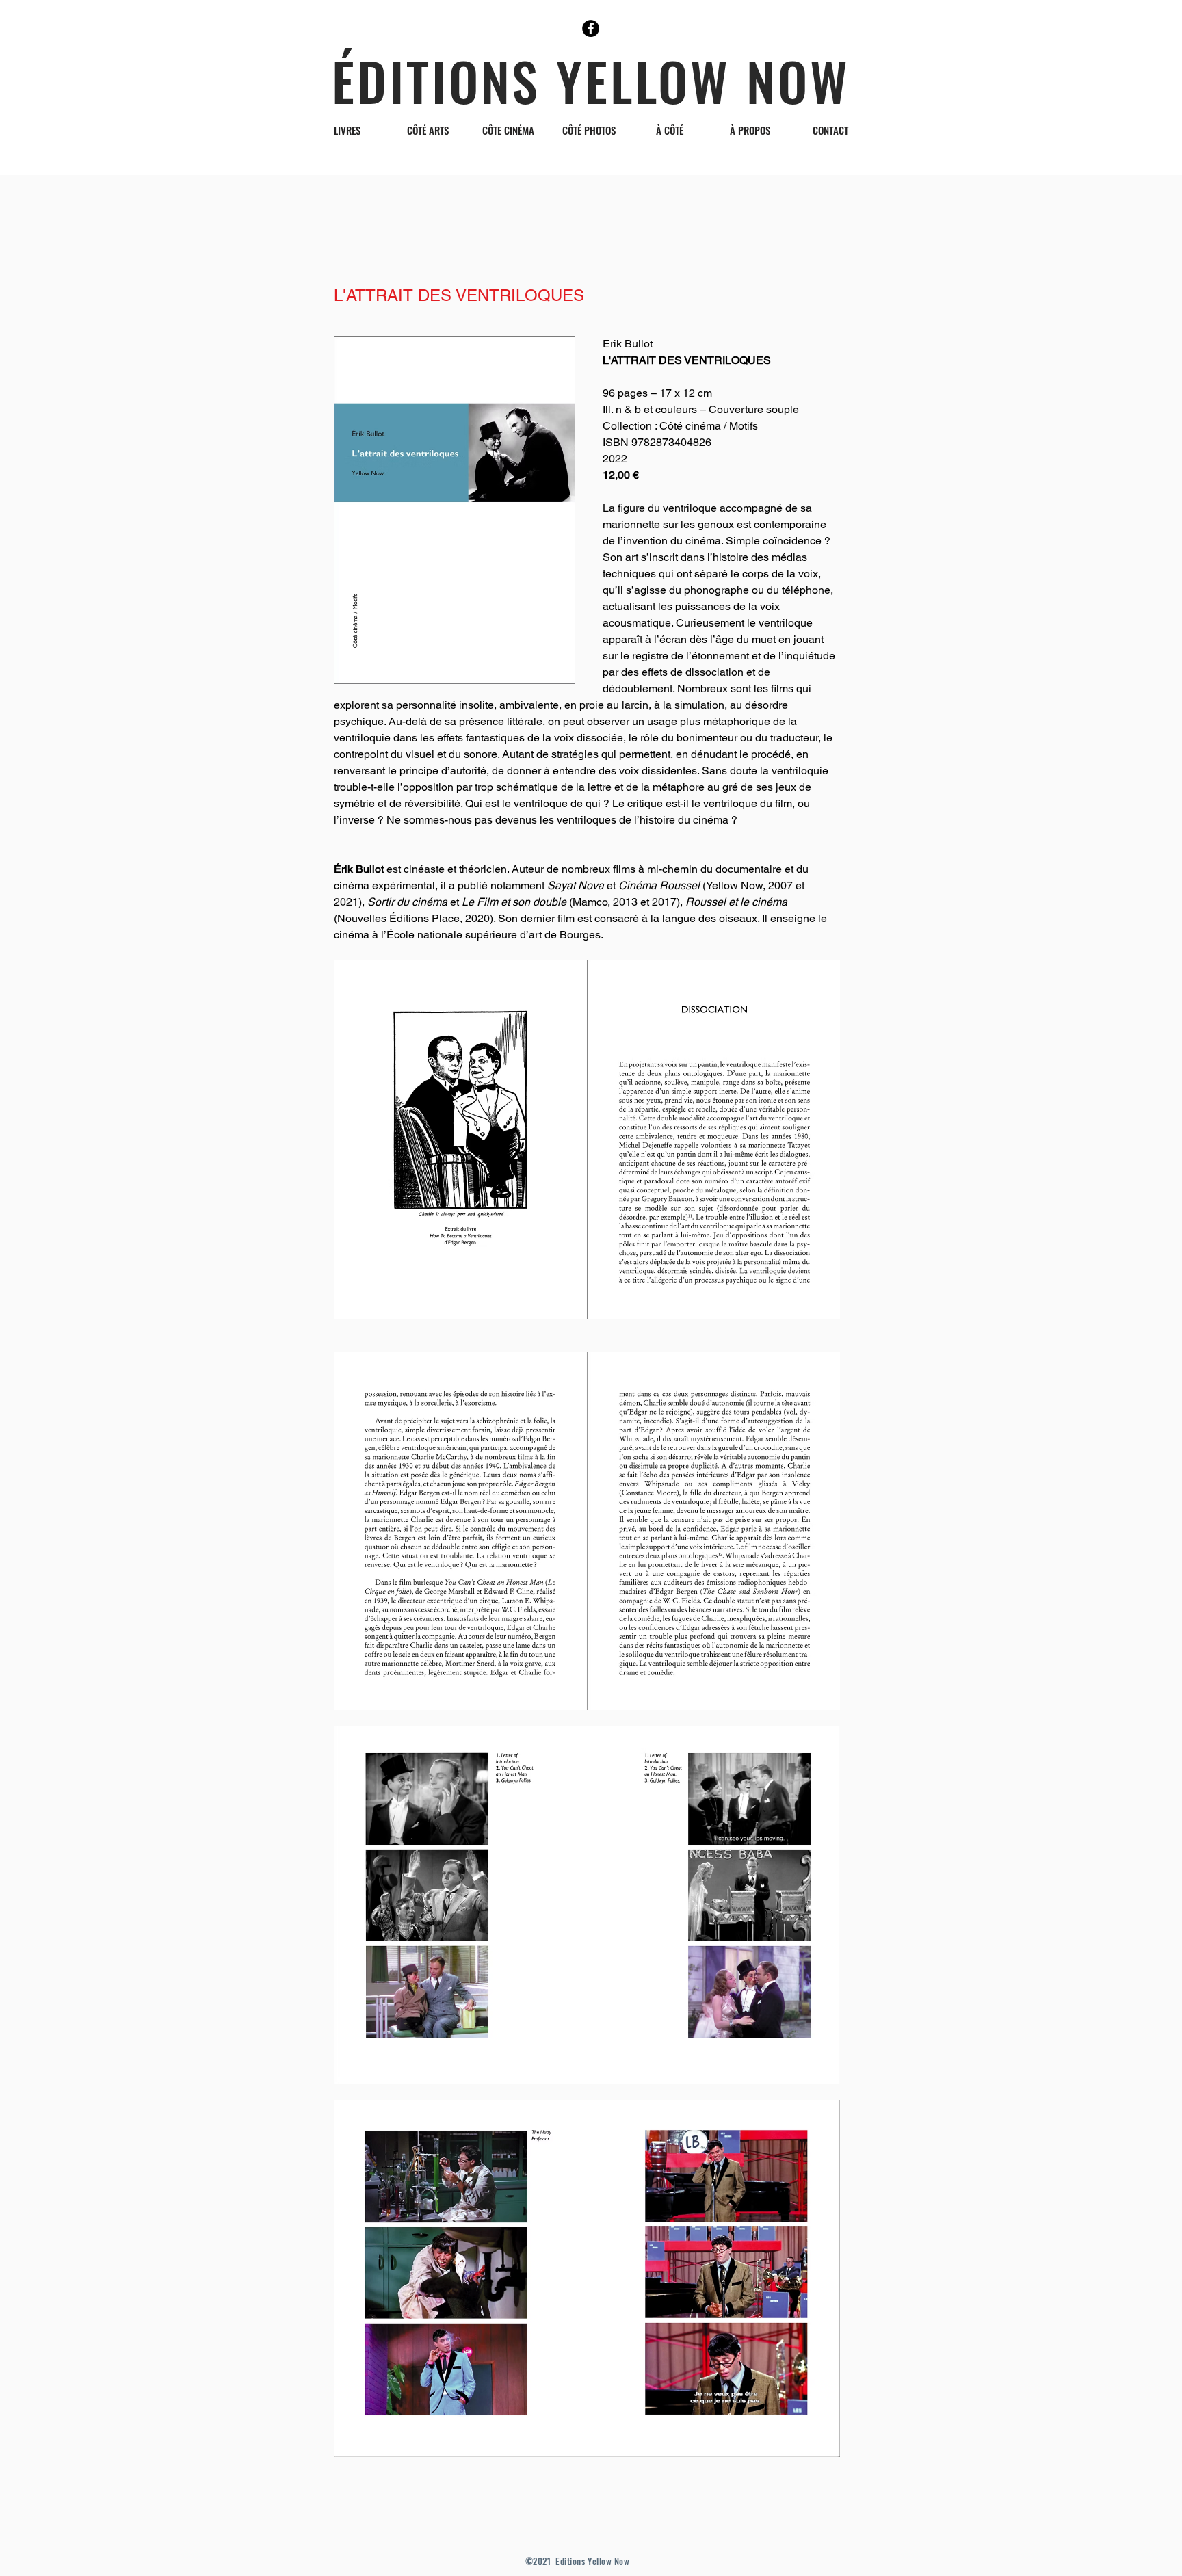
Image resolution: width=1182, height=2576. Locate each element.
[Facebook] (591, 28)
